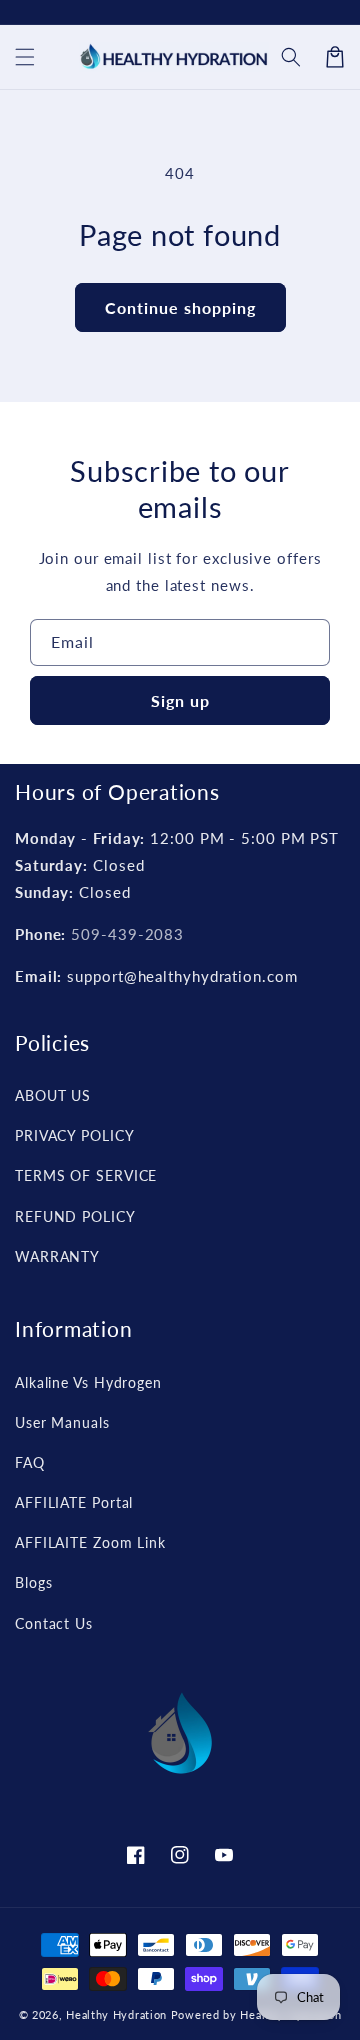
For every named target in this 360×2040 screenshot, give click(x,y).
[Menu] (25, 57)
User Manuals (62, 1422)
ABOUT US (53, 1095)
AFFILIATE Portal (74, 1502)
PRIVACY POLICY (75, 1135)
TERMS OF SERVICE (86, 1175)
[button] (291, 57)
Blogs (34, 1582)
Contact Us (54, 1623)
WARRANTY (57, 1256)
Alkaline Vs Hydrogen (88, 1382)
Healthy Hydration (116, 2014)
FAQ (30, 1462)
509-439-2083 (127, 934)
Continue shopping (180, 307)
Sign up (180, 700)
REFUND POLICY (75, 1216)
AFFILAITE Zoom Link (90, 1542)
